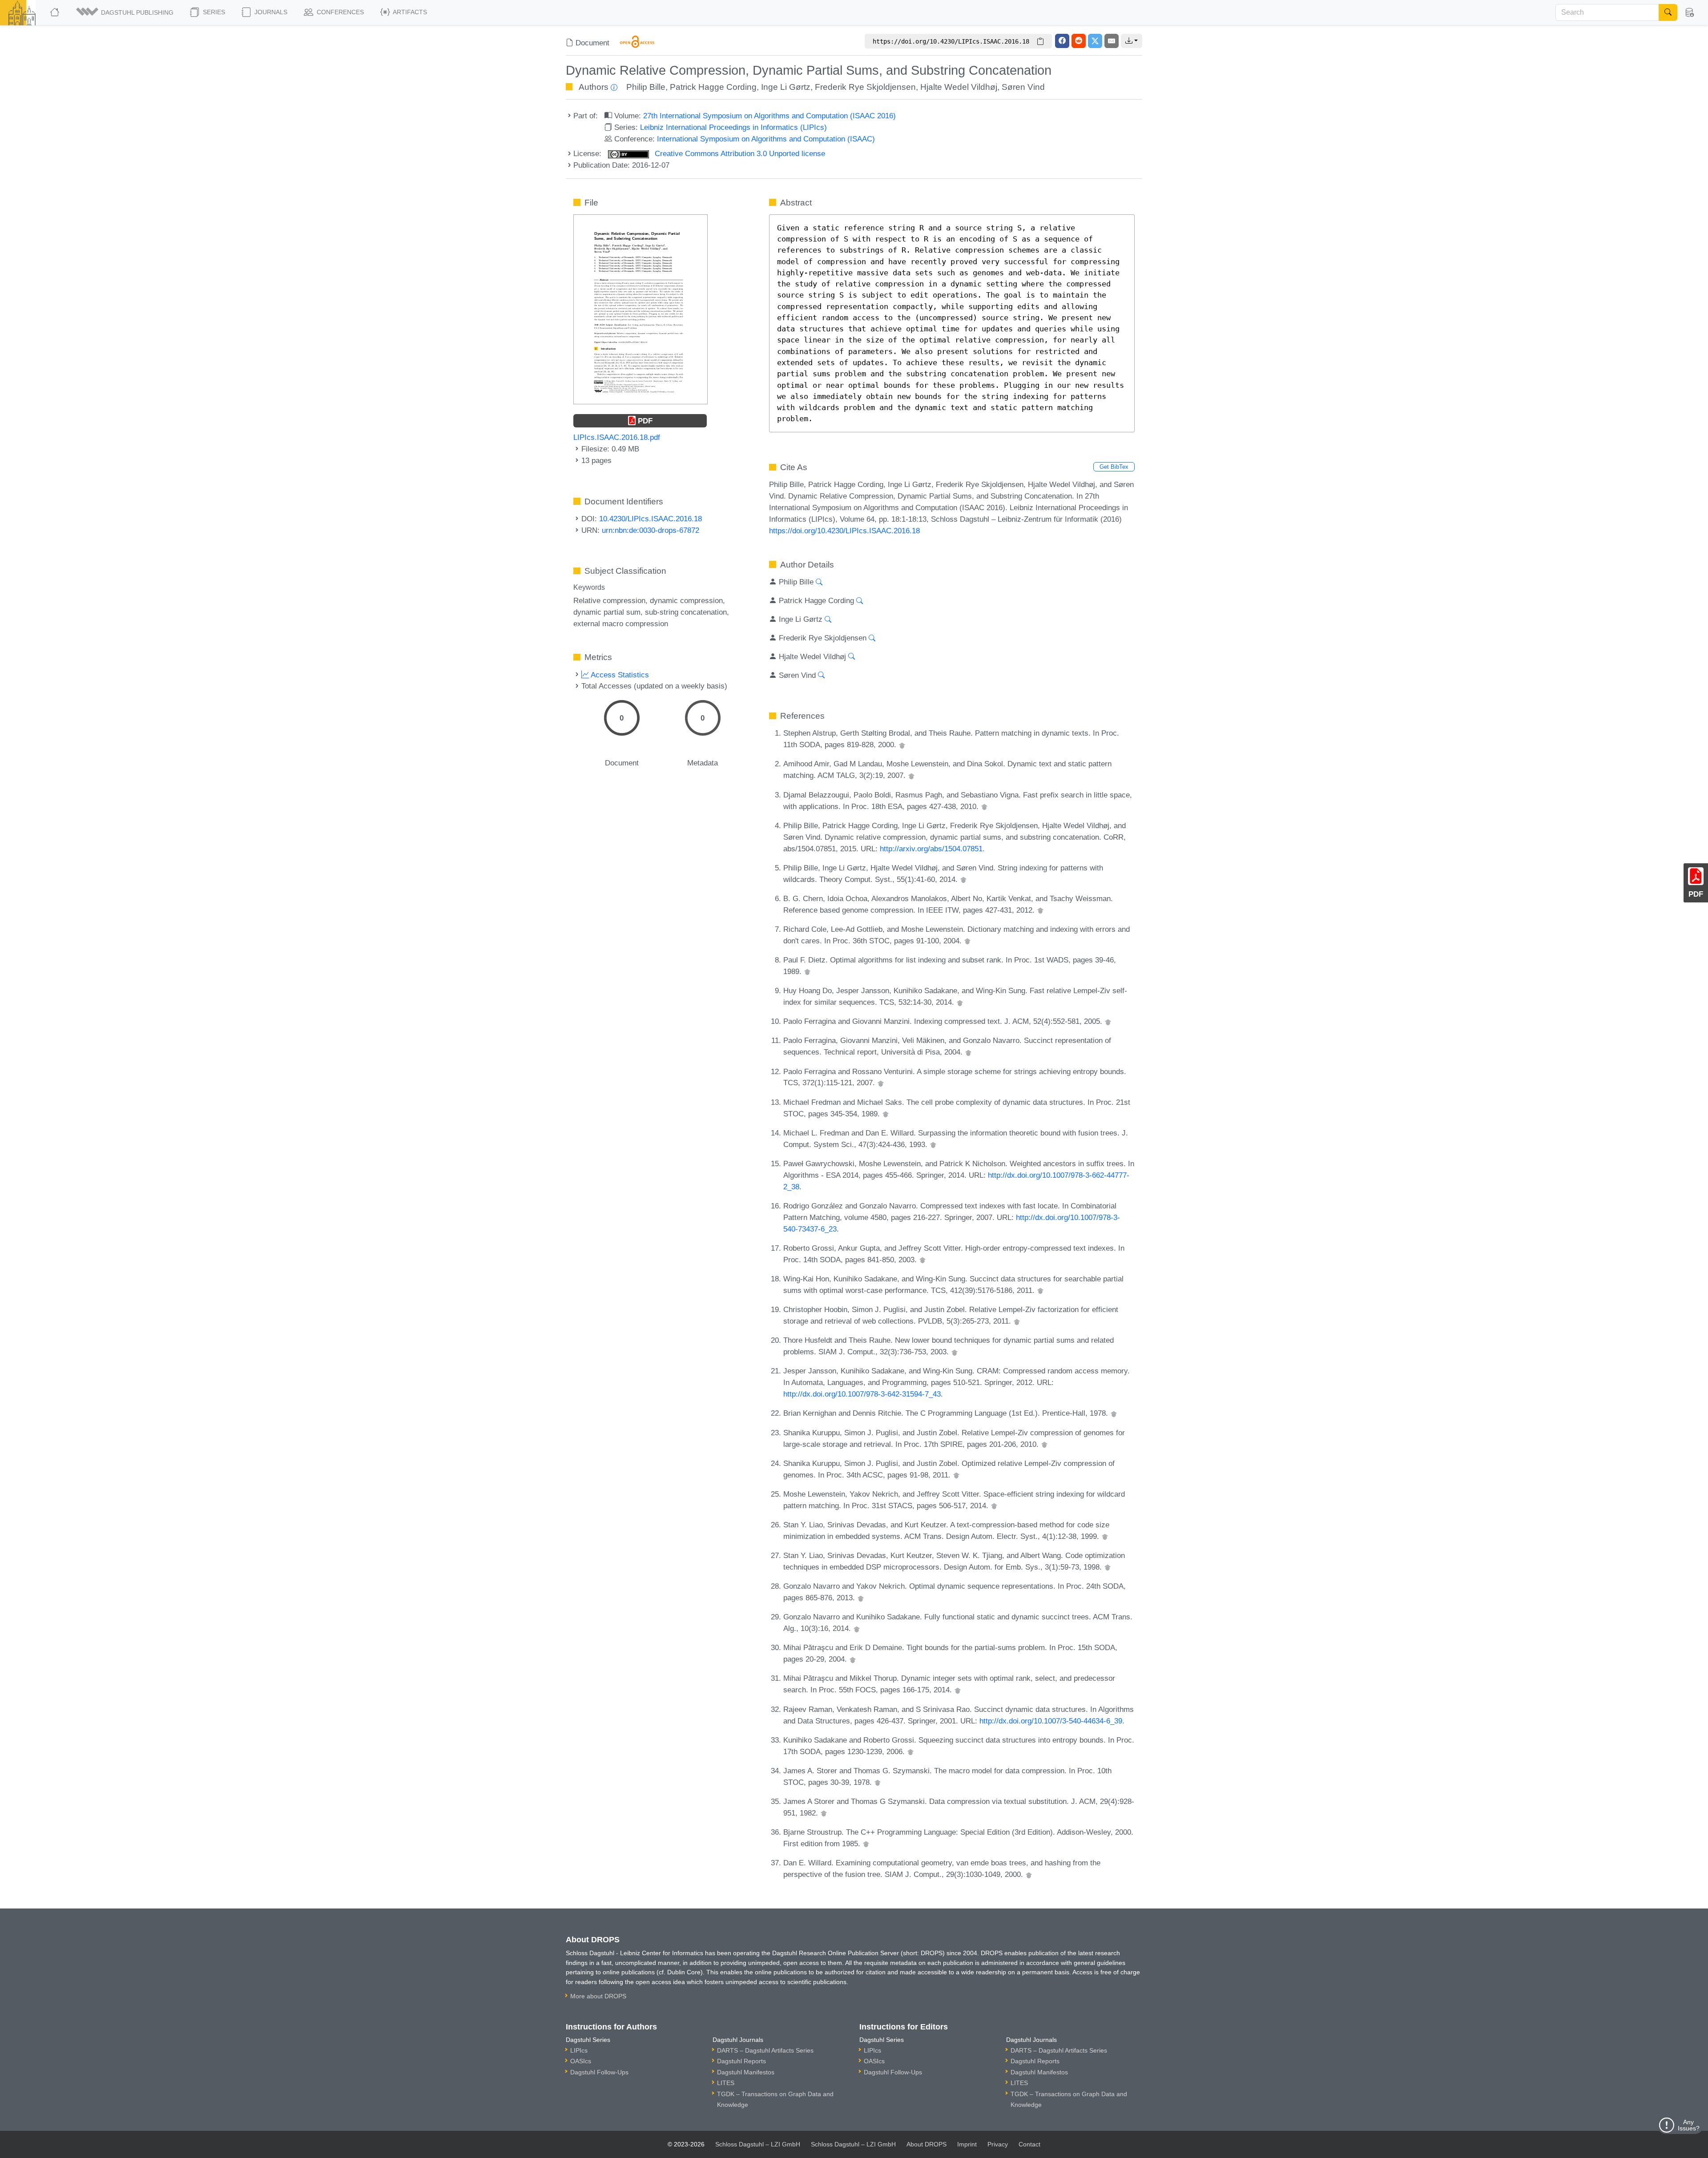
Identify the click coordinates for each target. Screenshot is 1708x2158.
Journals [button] (270, 12)
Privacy (998, 2144)
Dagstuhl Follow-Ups (599, 2072)
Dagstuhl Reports (741, 2061)
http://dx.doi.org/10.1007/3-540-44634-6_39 (1051, 1721)
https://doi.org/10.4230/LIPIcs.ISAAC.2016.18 (844, 531)
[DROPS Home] (55, 12)
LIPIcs (579, 2050)
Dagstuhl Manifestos (746, 2072)
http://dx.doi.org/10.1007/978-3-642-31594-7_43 (862, 1394)
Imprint (967, 2144)
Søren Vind (1023, 87)
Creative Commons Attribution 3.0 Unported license (739, 153)
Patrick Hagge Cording (713, 87)
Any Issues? (1689, 2125)
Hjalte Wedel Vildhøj (959, 87)
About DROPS (927, 2144)
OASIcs (581, 2061)
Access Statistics (619, 675)
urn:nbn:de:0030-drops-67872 (651, 530)
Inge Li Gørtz (786, 87)
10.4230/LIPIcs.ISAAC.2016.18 (651, 519)
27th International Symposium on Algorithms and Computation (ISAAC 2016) (769, 116)
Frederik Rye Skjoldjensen (865, 87)
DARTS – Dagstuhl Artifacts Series (765, 2050)
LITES (726, 2083)
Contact (1029, 2144)
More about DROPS (598, 1996)
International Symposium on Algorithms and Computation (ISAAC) (766, 139)
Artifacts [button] (409, 12)
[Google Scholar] (902, 745)
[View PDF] (640, 309)
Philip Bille (646, 87)
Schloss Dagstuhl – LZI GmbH (758, 2144)
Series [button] (213, 12)
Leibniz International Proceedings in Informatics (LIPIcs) (733, 127)
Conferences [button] (339, 12)
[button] (125, 12)
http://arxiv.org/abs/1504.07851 (931, 849)
